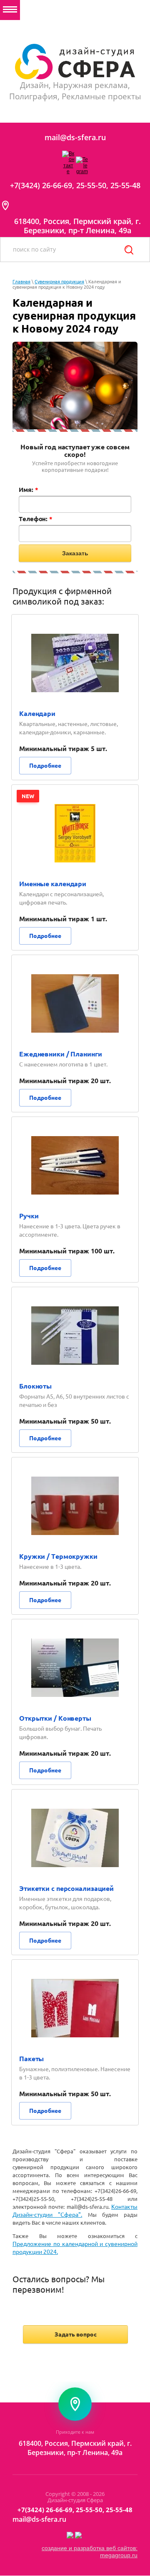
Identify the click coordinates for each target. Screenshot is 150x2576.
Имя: (28, 490)
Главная (21, 282)
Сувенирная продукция (59, 282)
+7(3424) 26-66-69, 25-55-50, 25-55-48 (75, 185)
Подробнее (45, 766)
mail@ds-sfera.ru (75, 137)
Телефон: (36, 519)
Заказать (75, 553)
